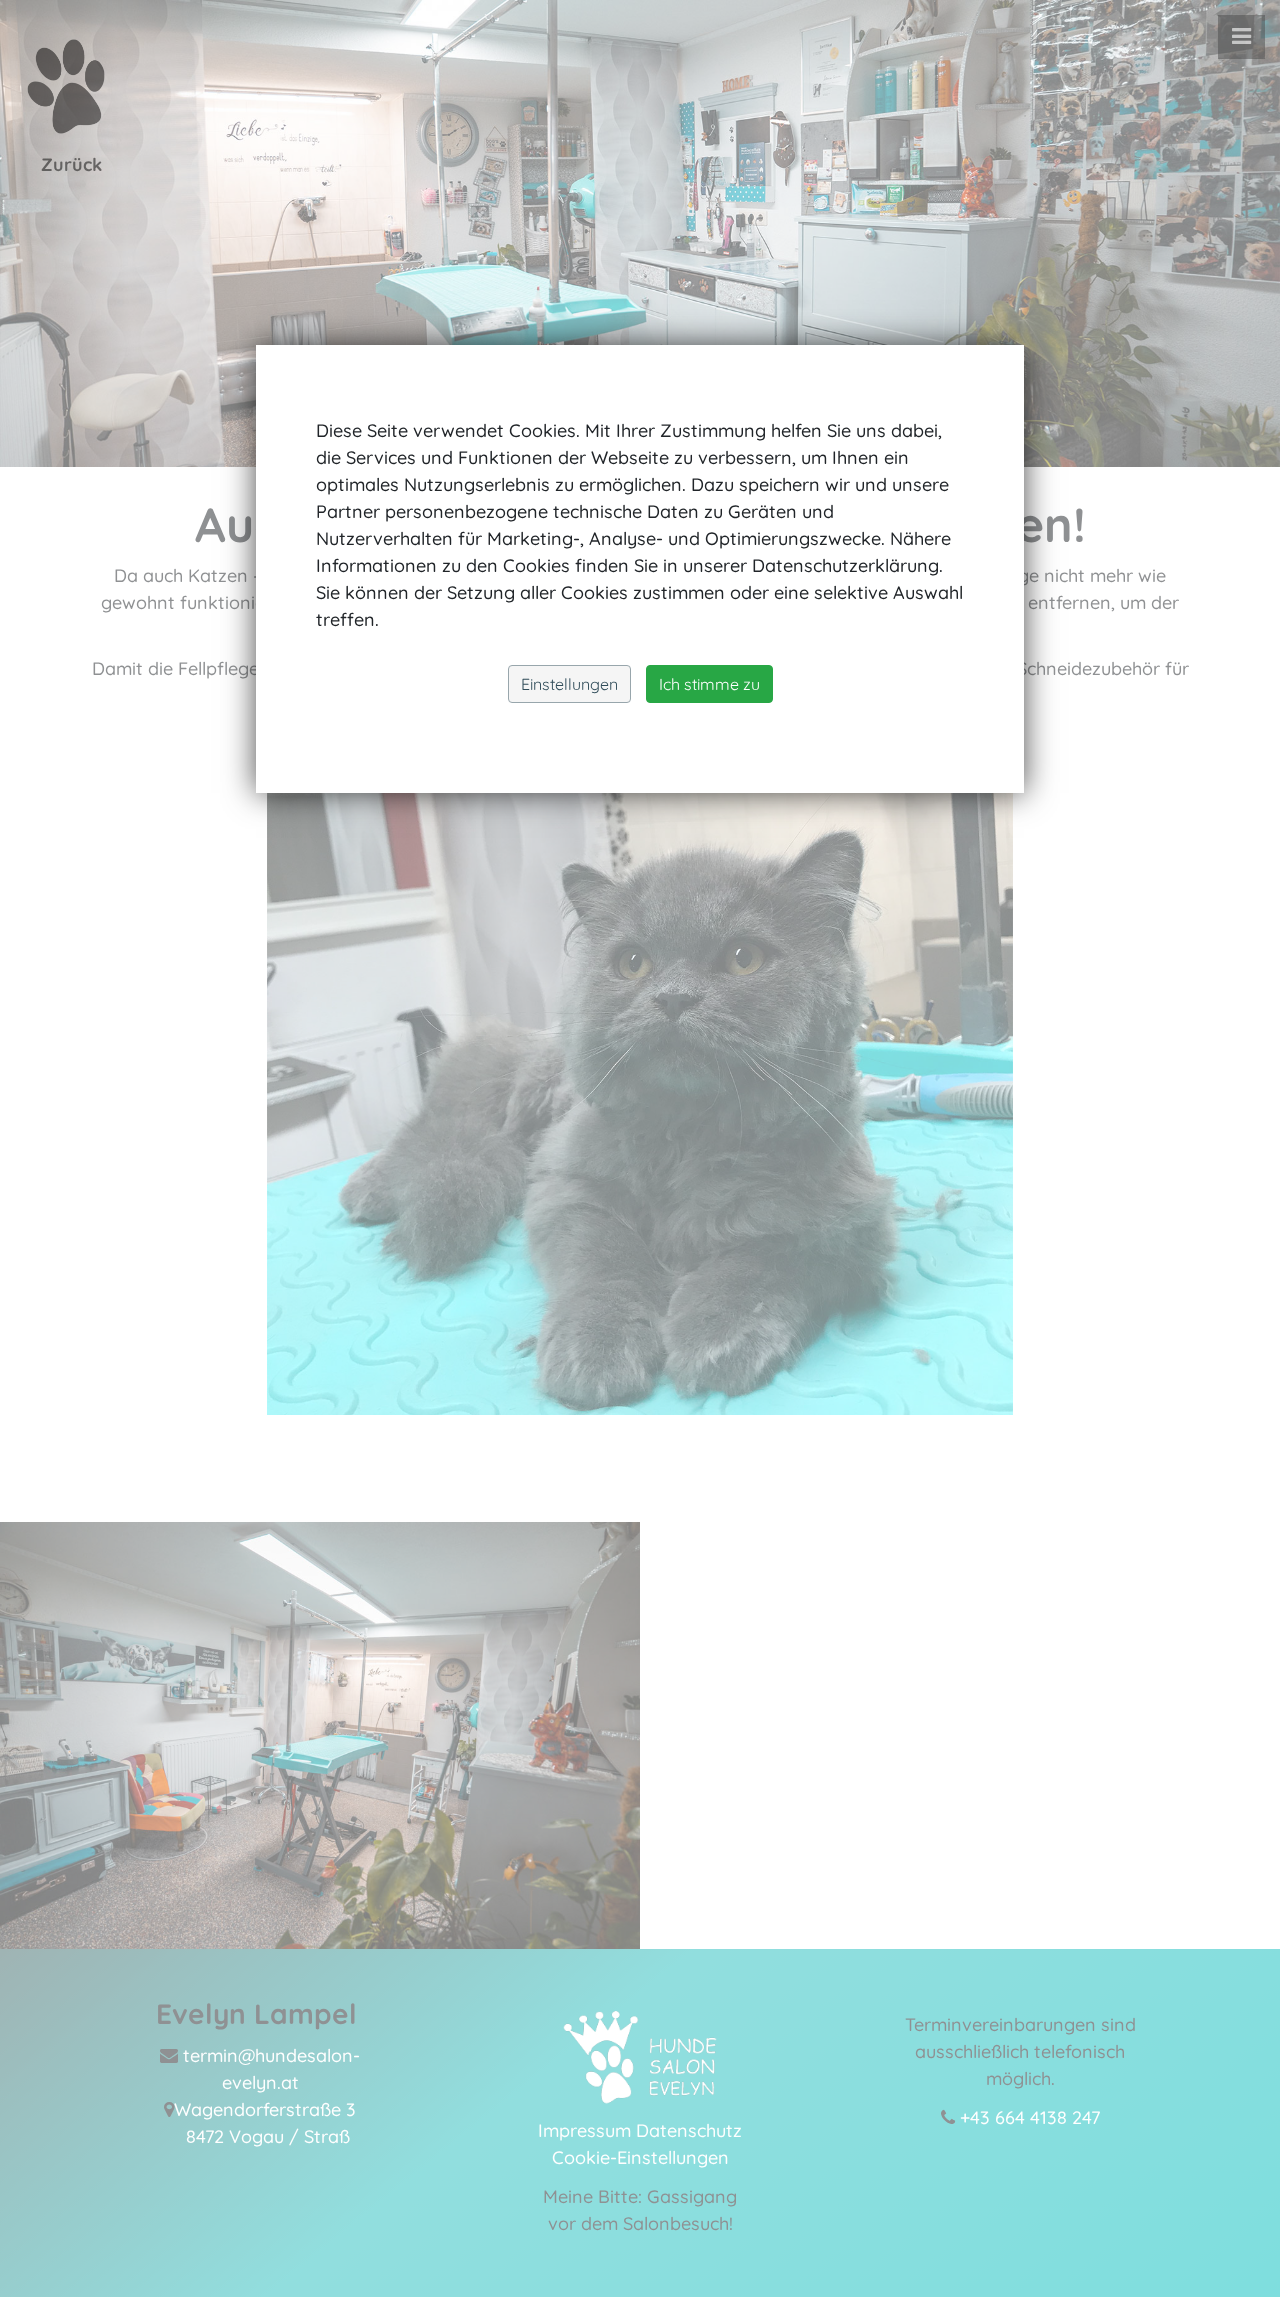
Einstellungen (569, 684)
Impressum (584, 2130)
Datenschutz (689, 2130)
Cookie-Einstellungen (640, 2157)
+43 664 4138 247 (1030, 2117)
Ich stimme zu (709, 684)
